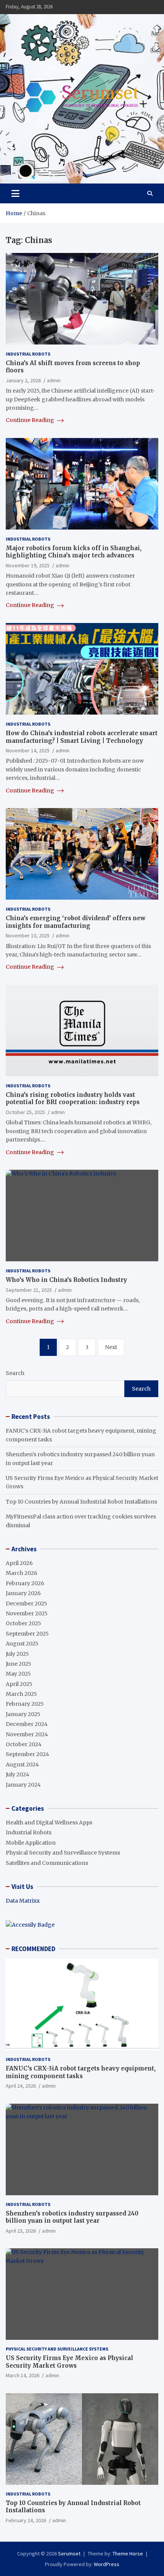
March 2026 (22, 1573)
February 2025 (25, 1704)
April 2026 (19, 1563)
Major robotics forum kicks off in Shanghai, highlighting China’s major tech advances (74, 552)
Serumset (69, 2553)
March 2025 (21, 1694)
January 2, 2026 (23, 380)
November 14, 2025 (28, 750)
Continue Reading (31, 420)
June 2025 (18, 1664)
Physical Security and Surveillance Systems (63, 1853)
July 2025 (17, 1654)
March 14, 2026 (23, 2375)
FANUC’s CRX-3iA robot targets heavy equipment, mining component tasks (81, 2072)
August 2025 (22, 1644)
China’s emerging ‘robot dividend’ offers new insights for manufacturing (76, 922)
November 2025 (27, 1613)
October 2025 (23, 1623)
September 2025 (27, 1634)
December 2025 (27, 1604)
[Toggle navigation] (15, 193)
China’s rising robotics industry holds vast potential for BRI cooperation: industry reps (73, 1099)
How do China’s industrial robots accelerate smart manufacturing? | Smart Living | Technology (82, 737)
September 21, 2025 (29, 1290)
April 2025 (19, 1684)
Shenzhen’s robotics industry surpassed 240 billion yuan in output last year (72, 2217)
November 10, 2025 (28, 935)
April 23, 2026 (21, 2231)
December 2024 (27, 1724)
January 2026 (23, 1593)
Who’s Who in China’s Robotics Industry (66, 1280)
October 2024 (24, 1744)
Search (15, 1373)
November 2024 (27, 1734)
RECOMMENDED (33, 1949)
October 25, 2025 (25, 1112)
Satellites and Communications (47, 1863)
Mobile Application (31, 1843)
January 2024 (23, 1785)
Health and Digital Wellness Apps (49, 1823)
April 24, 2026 (21, 2086)
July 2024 (18, 1774)
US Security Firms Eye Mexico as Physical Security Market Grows (69, 2362)
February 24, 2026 (26, 2520)
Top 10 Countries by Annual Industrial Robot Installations (81, 1502)
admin (54, 380)
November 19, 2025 (28, 565)
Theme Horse (128, 2553)
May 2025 (18, 1674)
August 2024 (22, 1765)
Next (111, 1347)
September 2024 (27, 1754)
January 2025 (23, 1714)
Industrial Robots (28, 354)
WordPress (107, 2564)
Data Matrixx (23, 1901)
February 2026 (25, 1583)
